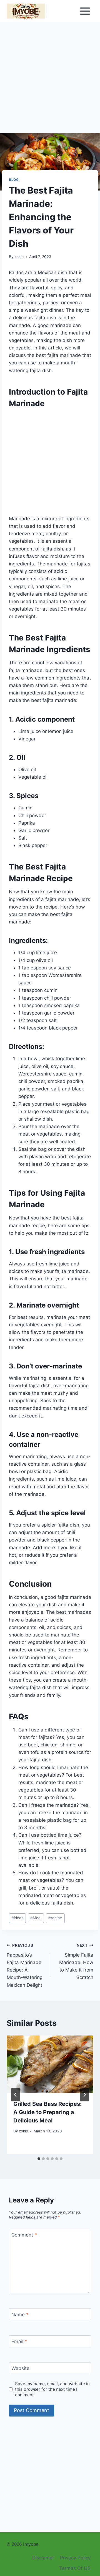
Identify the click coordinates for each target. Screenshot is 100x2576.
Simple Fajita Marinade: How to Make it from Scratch (76, 1962)
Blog (14, 180)
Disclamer (43, 2558)
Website (20, 2368)
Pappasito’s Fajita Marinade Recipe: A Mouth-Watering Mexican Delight (25, 1965)
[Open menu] (85, 11)
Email (19, 2341)
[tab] (39, 2159)
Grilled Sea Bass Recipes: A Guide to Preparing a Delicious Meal (47, 2112)
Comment (24, 2235)
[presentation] (50, 2064)
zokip (19, 257)
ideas (17, 1918)
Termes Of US (75, 2568)
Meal (36, 1918)
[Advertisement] (50, 81)
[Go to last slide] (16, 2095)
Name (20, 2314)
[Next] (84, 2095)
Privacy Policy (75, 2558)
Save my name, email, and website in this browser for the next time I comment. (52, 2389)
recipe (55, 1918)
